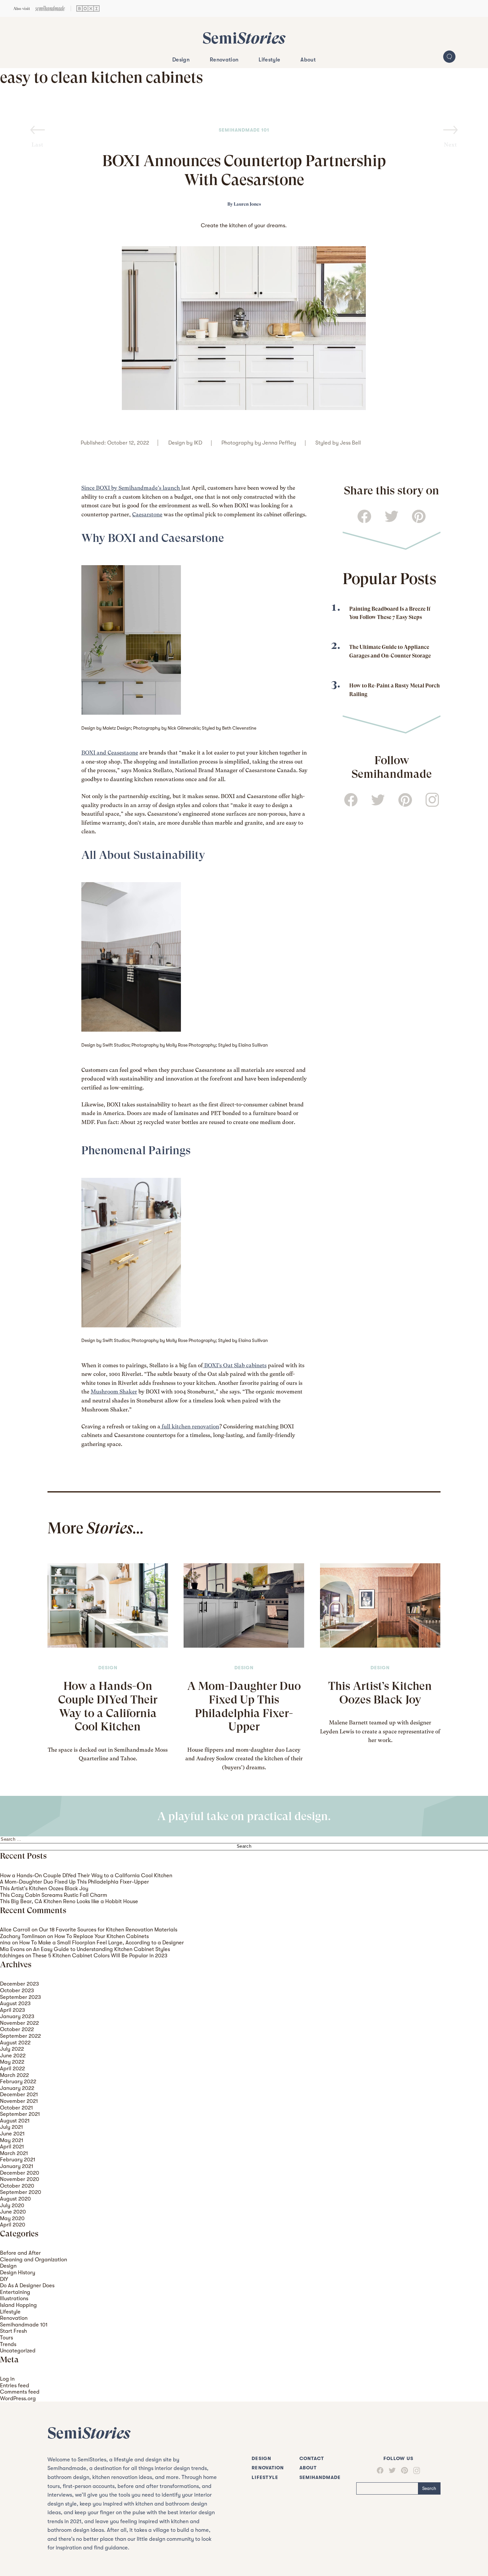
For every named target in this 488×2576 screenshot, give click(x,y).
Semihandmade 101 (24, 2325)
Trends (8, 2344)
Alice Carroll (15, 1930)
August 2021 (15, 2121)
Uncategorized (18, 2351)
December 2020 (20, 2173)
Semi (244, 38)
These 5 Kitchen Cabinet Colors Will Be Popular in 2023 (100, 1956)
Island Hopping (18, 2305)
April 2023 (12, 2010)
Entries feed (15, 2385)
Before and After (20, 2253)
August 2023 (15, 2003)
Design (181, 60)
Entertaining (15, 2292)
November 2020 (20, 2179)
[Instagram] (414, 2471)
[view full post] (108, 1605)
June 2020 (13, 2212)
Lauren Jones (247, 204)
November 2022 (19, 2023)
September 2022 (20, 2036)
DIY (4, 2279)
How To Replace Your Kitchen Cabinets (102, 1936)
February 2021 (18, 2160)
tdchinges (12, 1956)
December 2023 (19, 1984)
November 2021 (19, 2101)
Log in (7, 2379)
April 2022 (12, 2068)
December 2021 (19, 2094)
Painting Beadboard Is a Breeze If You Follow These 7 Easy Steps (390, 613)
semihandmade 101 (244, 130)
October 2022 (17, 2029)
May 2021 (12, 2140)
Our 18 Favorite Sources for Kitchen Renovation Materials (108, 1930)
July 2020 (12, 2205)
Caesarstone (147, 515)
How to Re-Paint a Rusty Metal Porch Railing (395, 690)
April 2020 (13, 2225)
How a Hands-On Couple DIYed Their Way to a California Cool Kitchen (108, 1706)
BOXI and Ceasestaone (110, 753)
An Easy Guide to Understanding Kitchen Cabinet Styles (102, 1949)
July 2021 (11, 2127)
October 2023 (17, 1990)
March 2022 (14, 2075)
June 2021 (12, 2134)
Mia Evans (12, 1949)
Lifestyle (269, 60)
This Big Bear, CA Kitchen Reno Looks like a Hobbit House (69, 1901)
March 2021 (14, 2153)
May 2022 (12, 2062)
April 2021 (12, 2147)
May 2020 (12, 2218)
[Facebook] (380, 2470)
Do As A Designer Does (27, 2285)
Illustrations (14, 2298)
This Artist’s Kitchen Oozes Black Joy (380, 1693)
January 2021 (17, 2166)
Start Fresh (13, 2331)
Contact (312, 2459)
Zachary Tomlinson (23, 1936)
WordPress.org (18, 2398)
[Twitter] (390, 2471)
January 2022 (17, 2088)
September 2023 (20, 1997)
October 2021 (16, 2108)
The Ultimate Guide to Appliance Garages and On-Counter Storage (390, 651)
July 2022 (12, 2049)
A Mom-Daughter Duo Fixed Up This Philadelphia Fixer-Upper (244, 1706)
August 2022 (15, 2043)
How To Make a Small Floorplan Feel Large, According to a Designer (102, 1943)
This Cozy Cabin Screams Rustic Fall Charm (54, 1895)
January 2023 (17, 2016)
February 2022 (18, 2081)
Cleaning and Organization (34, 2260)
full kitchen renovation (190, 1427)
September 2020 (21, 2192)
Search (429, 2488)
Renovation (224, 60)
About (308, 60)
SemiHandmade (320, 2477)
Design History (18, 2272)
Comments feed (20, 2392)
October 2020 (17, 2186)
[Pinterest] (402, 2470)
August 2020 (15, 2199)
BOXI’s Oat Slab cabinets (235, 1365)
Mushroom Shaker (114, 1392)
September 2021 (20, 2114)
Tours (6, 2338)
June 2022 (13, 2056)
